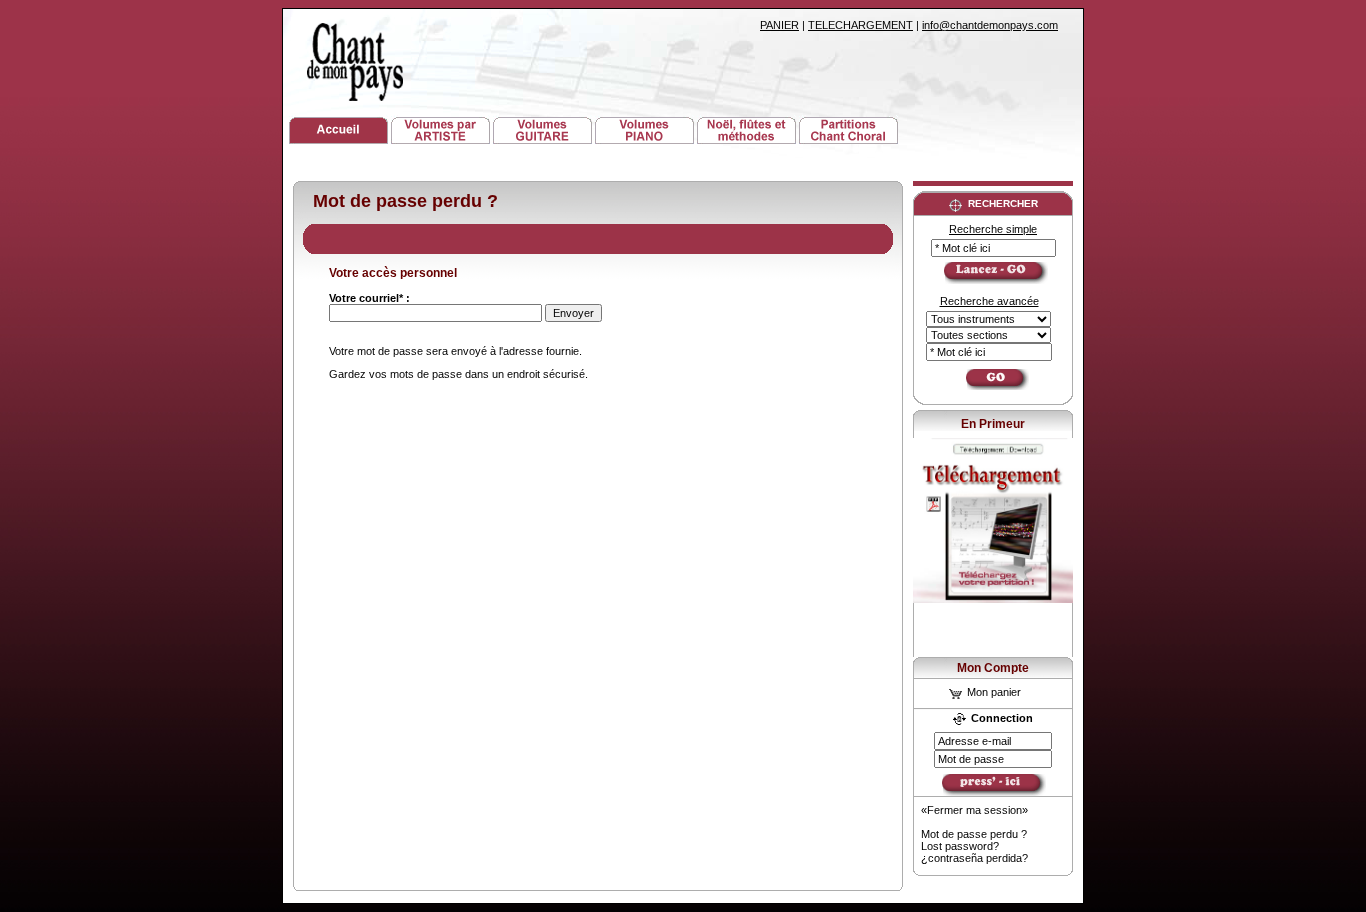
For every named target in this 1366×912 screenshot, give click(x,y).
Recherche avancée (989, 301)
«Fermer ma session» (974, 810)
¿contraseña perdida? (974, 858)
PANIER (779, 25)
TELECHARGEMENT (860, 25)
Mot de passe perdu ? (974, 834)
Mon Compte (993, 668)
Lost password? (960, 846)
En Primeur (993, 424)
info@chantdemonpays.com (990, 25)
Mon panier (992, 692)
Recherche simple (993, 229)
